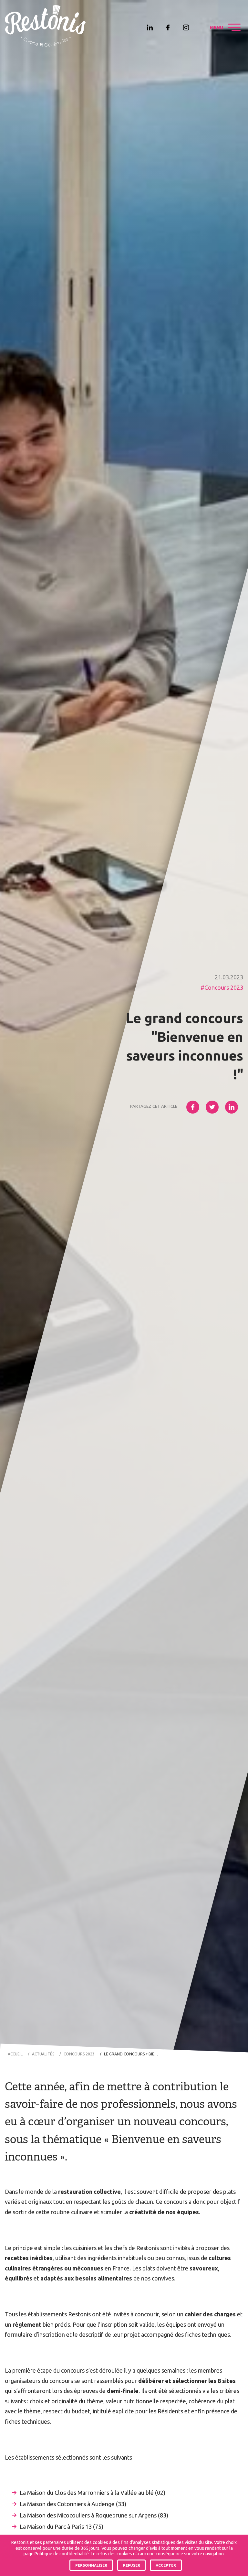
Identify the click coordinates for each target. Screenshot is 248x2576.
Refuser (132, 2565)
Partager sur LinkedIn (232, 1107)
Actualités (43, 2054)
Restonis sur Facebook (168, 27)
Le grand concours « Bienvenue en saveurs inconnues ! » (133, 2054)
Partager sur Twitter (212, 1107)
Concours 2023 (224, 987)
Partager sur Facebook (193, 1107)
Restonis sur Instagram (186, 27)
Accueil (15, 2054)
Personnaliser (91, 2565)
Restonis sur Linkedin (150, 27)
